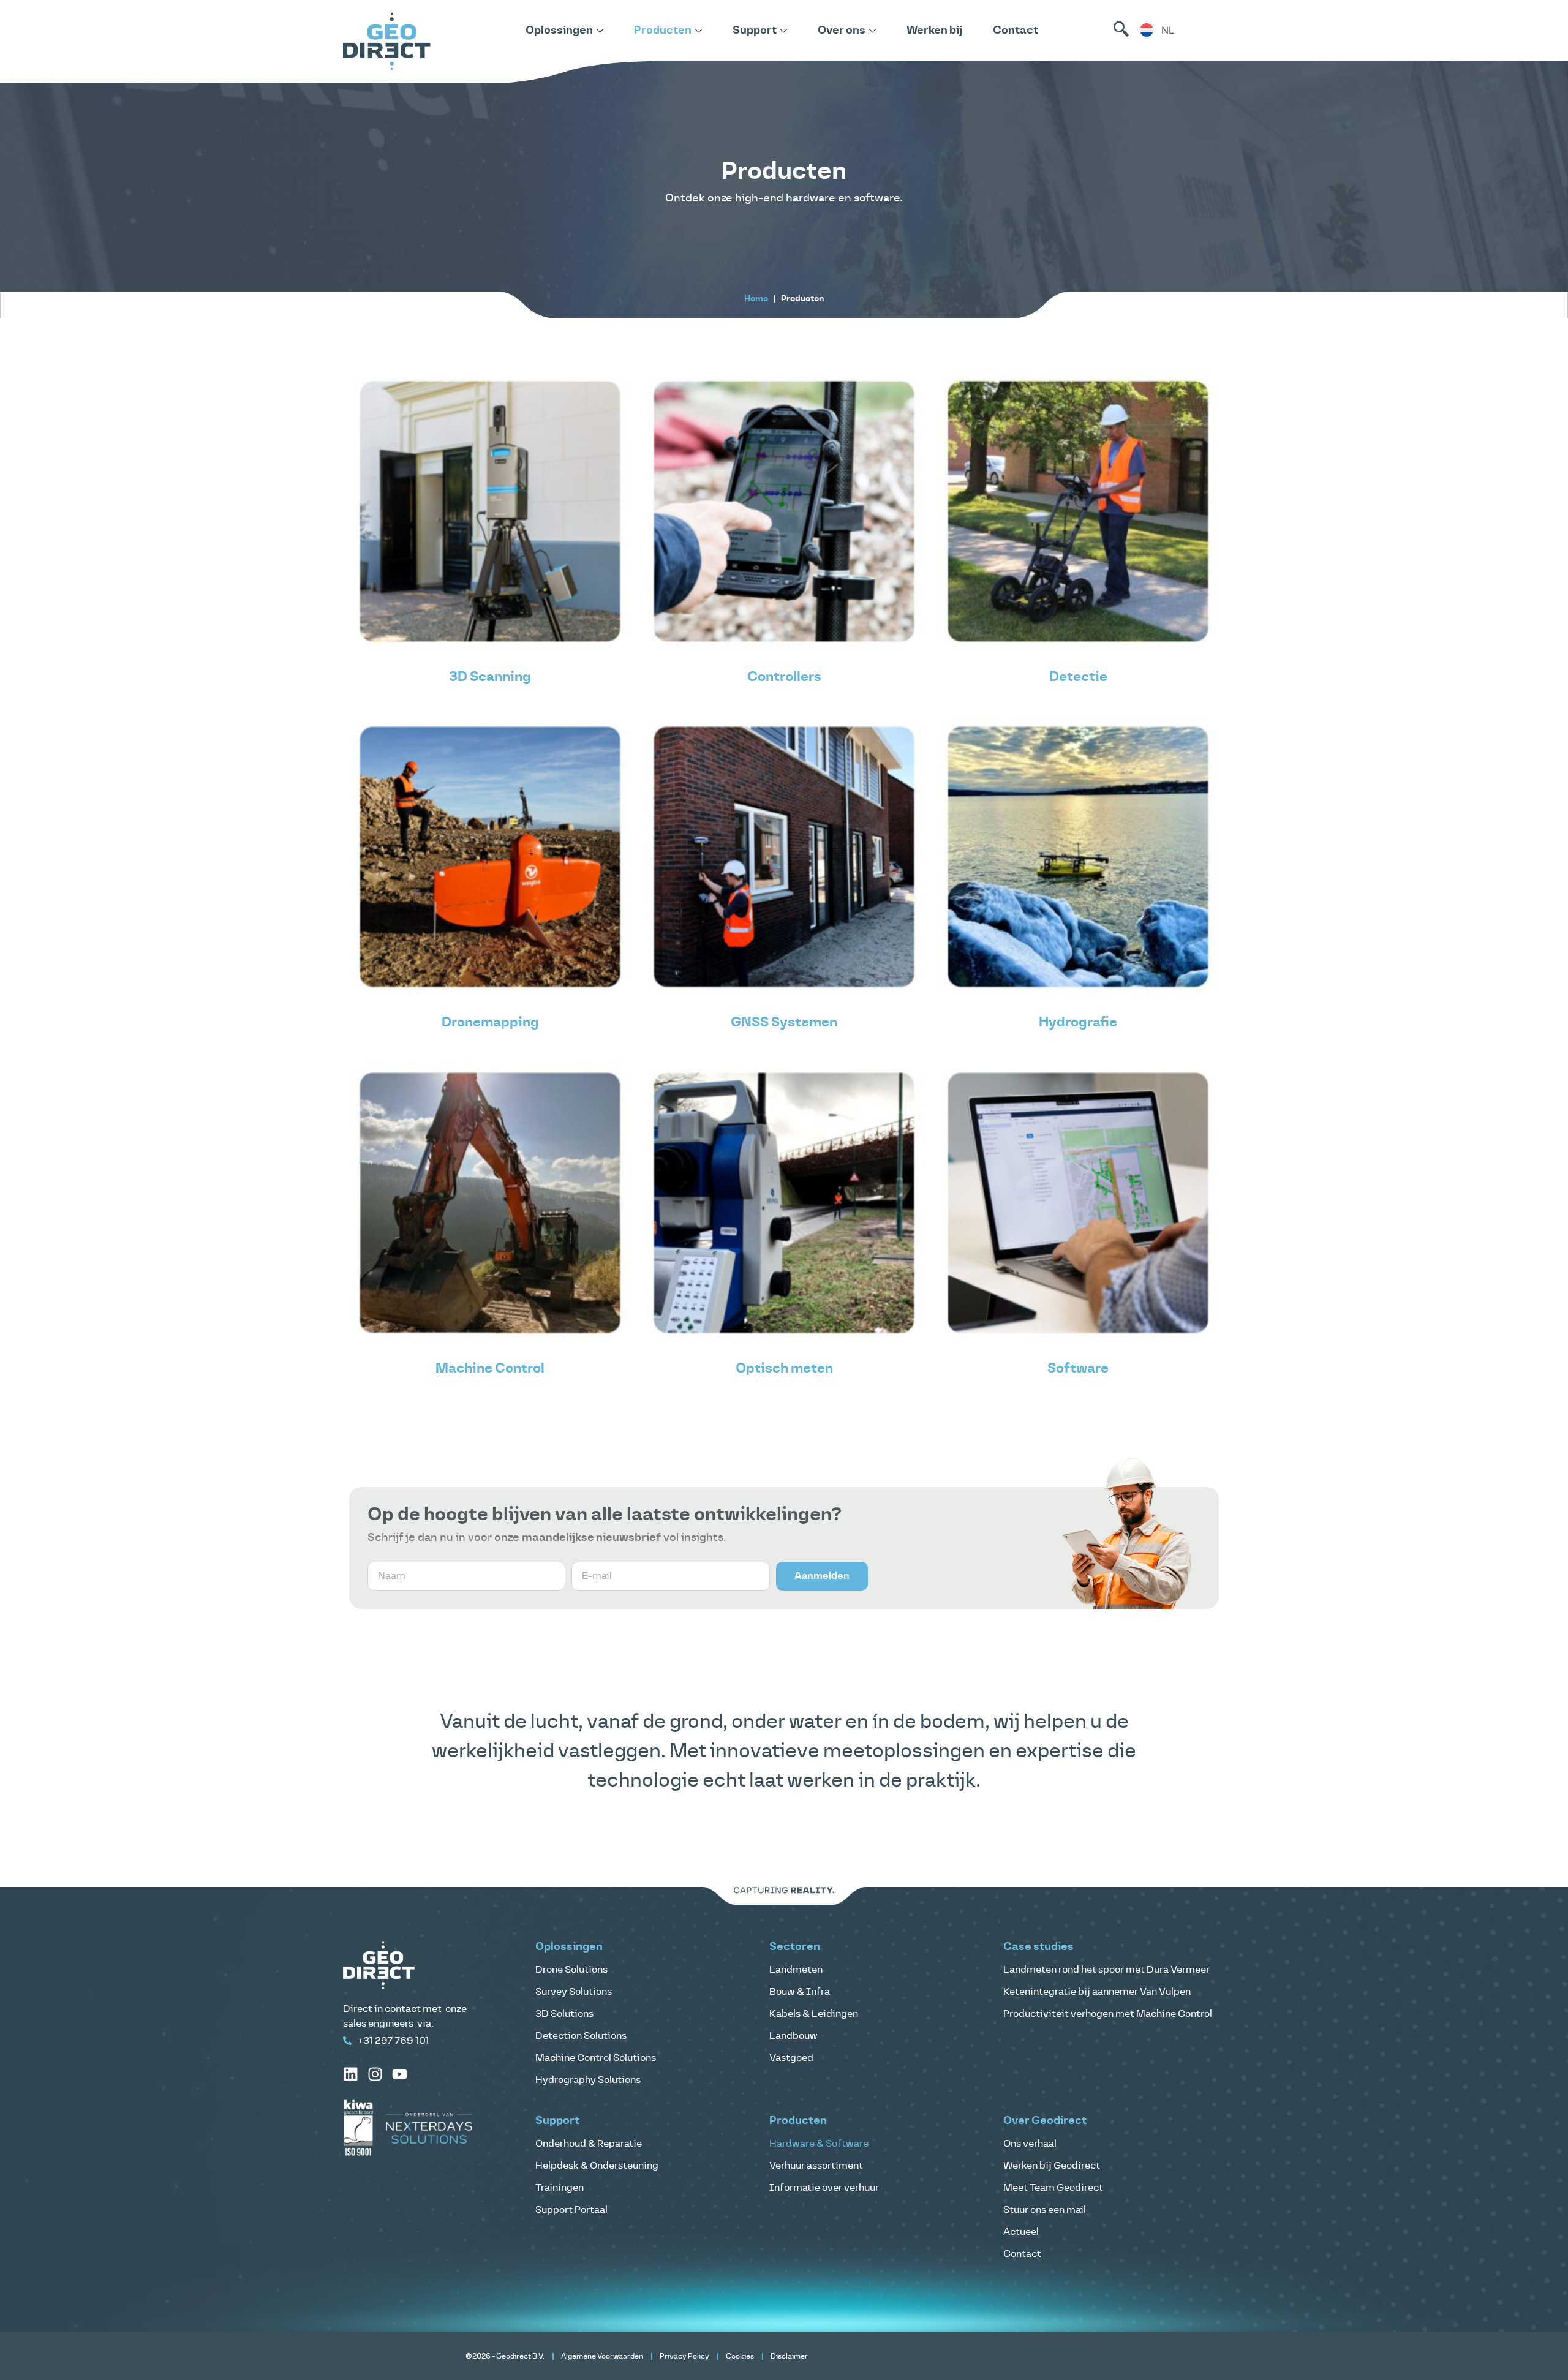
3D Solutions (564, 2014)
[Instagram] (375, 2074)
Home (756, 299)
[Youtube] (400, 2074)
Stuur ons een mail (1045, 2210)
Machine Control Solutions (596, 2058)
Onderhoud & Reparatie (589, 2144)
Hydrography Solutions (588, 2080)
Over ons (842, 31)
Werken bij (934, 31)
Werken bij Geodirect (1052, 2166)
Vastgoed (791, 2058)
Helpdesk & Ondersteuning (597, 2166)
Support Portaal (571, 2210)
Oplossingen (559, 31)
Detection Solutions (581, 2036)
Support (755, 31)
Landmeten (796, 1970)
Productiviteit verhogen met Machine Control (1108, 2014)
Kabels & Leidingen (814, 2014)
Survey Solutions (574, 1992)
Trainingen (560, 2188)
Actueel (1021, 2232)
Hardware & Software (819, 2144)
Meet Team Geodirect (1053, 2188)
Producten (663, 31)
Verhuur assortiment (816, 2166)
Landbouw (793, 2036)
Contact (1016, 31)
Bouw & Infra (800, 1992)
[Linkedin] (351, 2074)
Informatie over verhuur (824, 2188)
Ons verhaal (1030, 2144)
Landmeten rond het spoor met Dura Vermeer (1106, 1970)
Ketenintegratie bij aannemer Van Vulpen (1097, 1992)
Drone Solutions (571, 1970)
